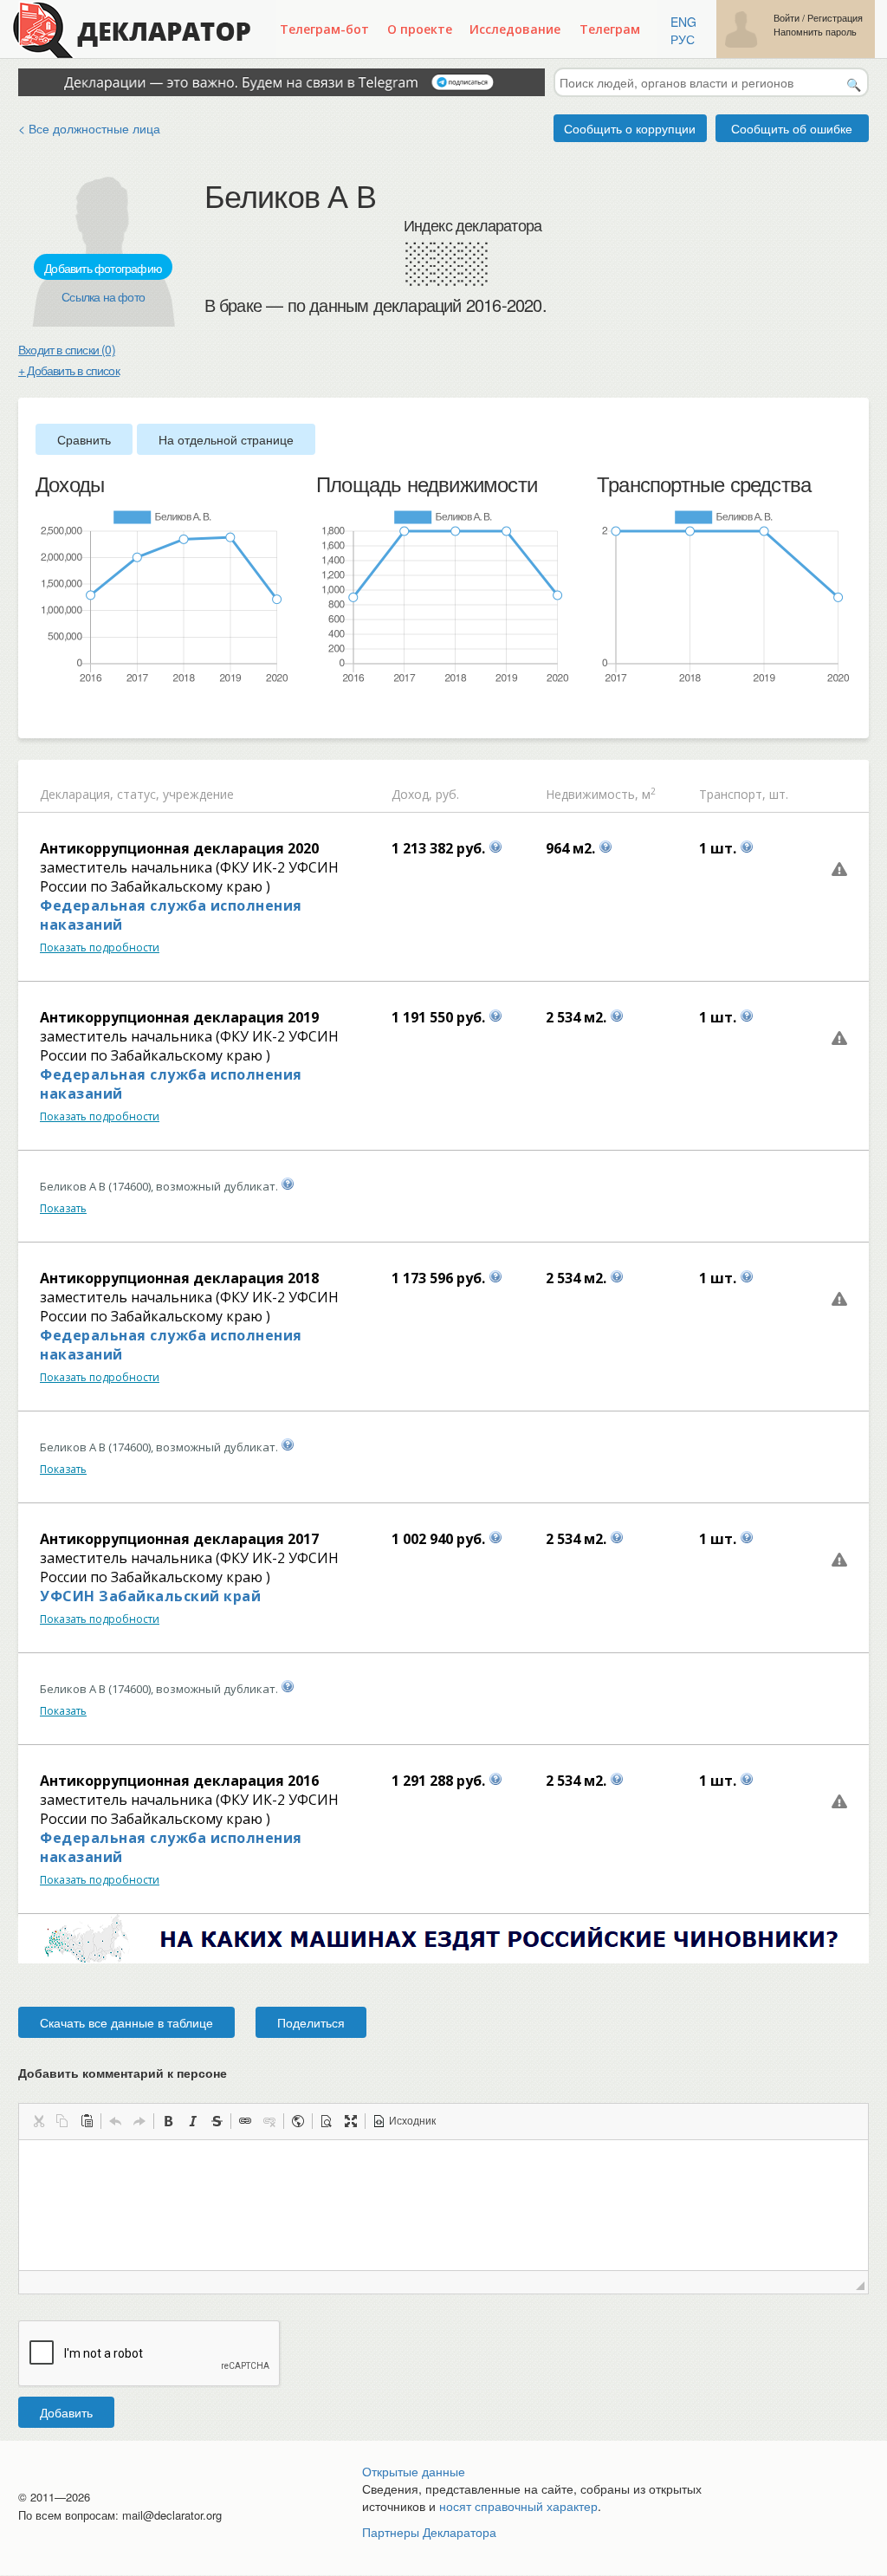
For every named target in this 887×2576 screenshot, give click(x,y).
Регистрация (835, 18)
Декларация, (77, 794)
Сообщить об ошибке (792, 128)
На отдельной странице (226, 439)
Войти (787, 18)
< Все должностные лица (89, 128)
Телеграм (610, 29)
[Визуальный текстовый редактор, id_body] (443, 2205)
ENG (683, 22)
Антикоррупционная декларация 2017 (179, 1539)
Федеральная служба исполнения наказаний (171, 915)
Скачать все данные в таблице (126, 2022)
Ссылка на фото (103, 296)
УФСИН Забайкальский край (150, 1596)
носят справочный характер (518, 2506)
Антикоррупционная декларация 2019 (179, 1017)
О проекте (420, 29)
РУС (683, 39)
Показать (63, 1208)
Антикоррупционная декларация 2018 (179, 1278)
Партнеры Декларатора (429, 2532)
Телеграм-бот (324, 29)
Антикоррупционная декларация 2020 (179, 848)
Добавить (66, 2412)
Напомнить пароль (815, 32)
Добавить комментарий (123, 2073)
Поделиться (311, 2022)
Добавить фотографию (103, 268)
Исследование (515, 29)
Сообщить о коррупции (630, 128)
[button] (38, 2121)
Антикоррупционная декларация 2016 (179, 1781)
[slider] (44, 713)
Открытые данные (414, 2471)
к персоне (197, 2073)
